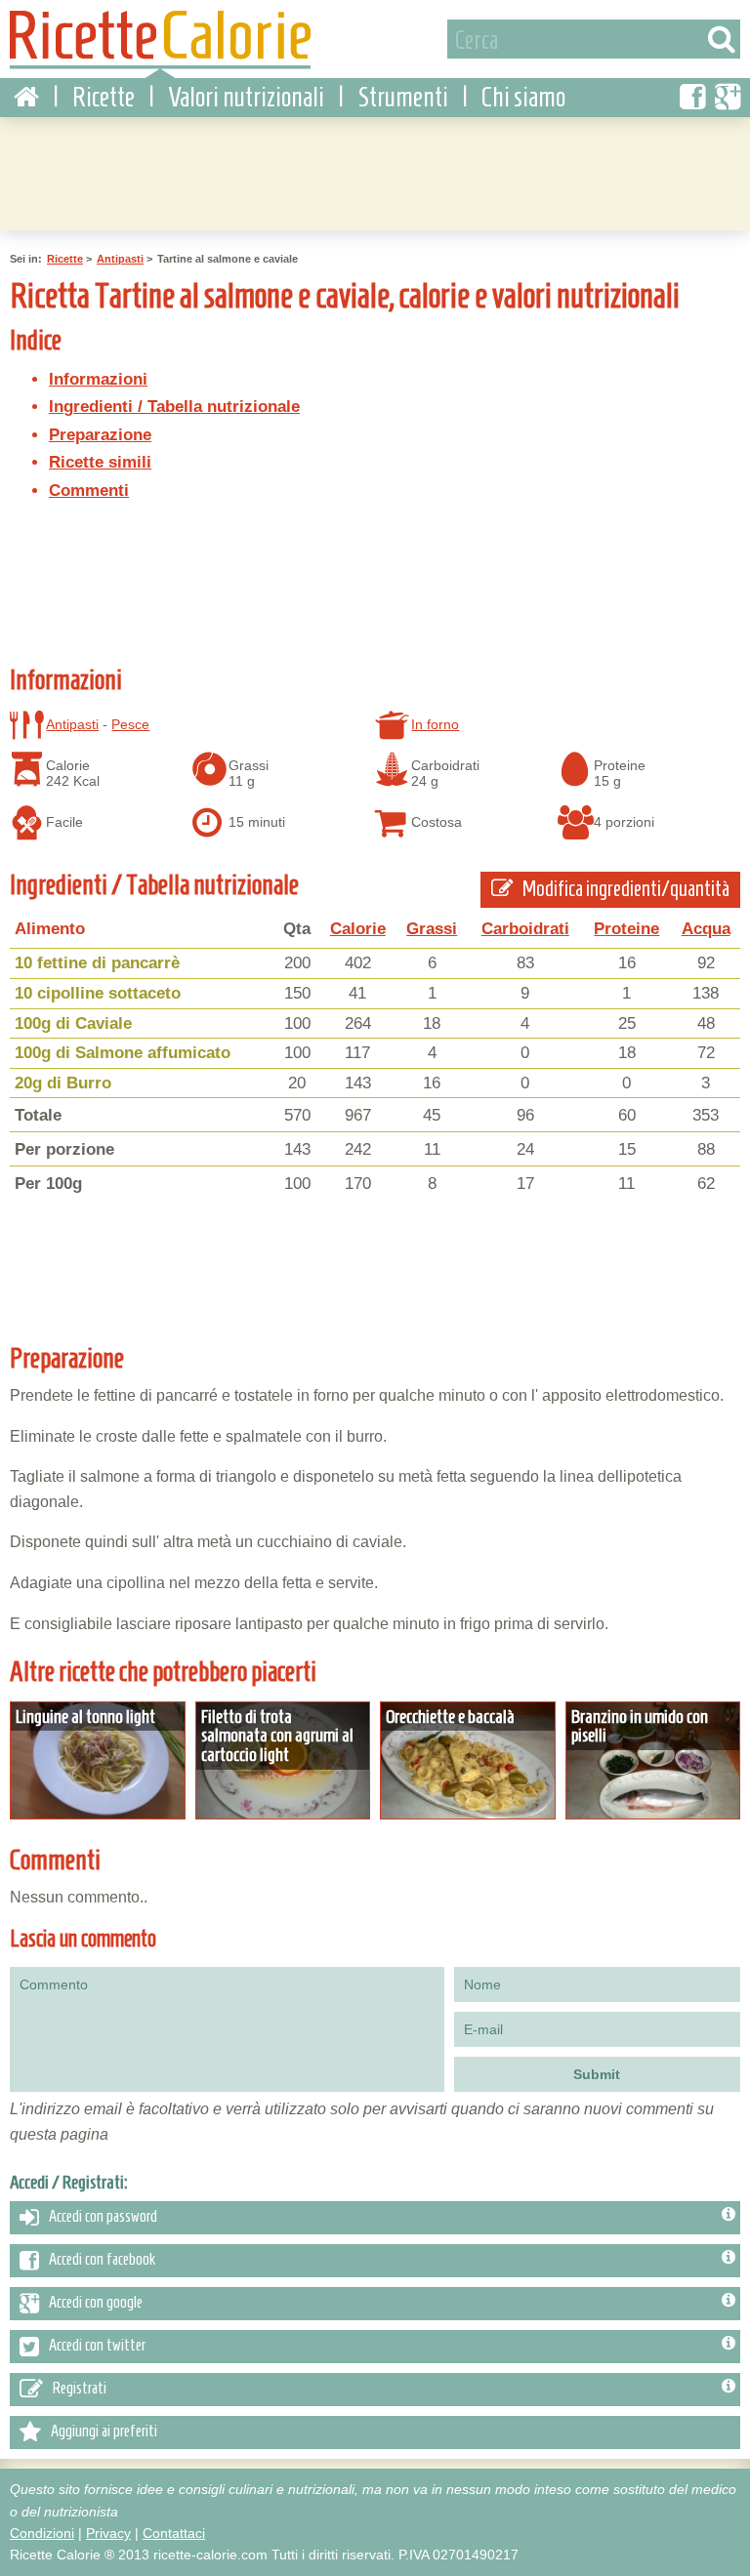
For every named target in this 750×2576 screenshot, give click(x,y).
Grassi (432, 929)
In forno (435, 724)
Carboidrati (525, 929)
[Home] (26, 98)
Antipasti (120, 259)
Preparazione (100, 435)
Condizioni (42, 2533)
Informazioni (98, 379)
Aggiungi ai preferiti (104, 2432)
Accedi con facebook (102, 2260)
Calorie (358, 929)
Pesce (130, 724)
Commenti (89, 491)
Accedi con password (103, 2217)
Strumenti (403, 97)
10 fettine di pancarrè (97, 963)
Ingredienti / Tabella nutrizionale (174, 407)
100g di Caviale (73, 1023)
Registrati (80, 2389)
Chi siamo (523, 97)
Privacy (108, 2533)
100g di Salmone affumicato (123, 1053)
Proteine (626, 929)
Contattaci (174, 2533)
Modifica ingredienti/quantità (625, 889)
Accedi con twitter (97, 2346)
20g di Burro (63, 1083)
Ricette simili (100, 462)
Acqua (706, 929)
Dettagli (98, 1761)
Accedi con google (96, 2303)
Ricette (104, 97)
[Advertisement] (375, 171)
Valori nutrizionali (246, 97)
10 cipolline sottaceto (98, 993)
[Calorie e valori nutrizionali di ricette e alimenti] (160, 44)
